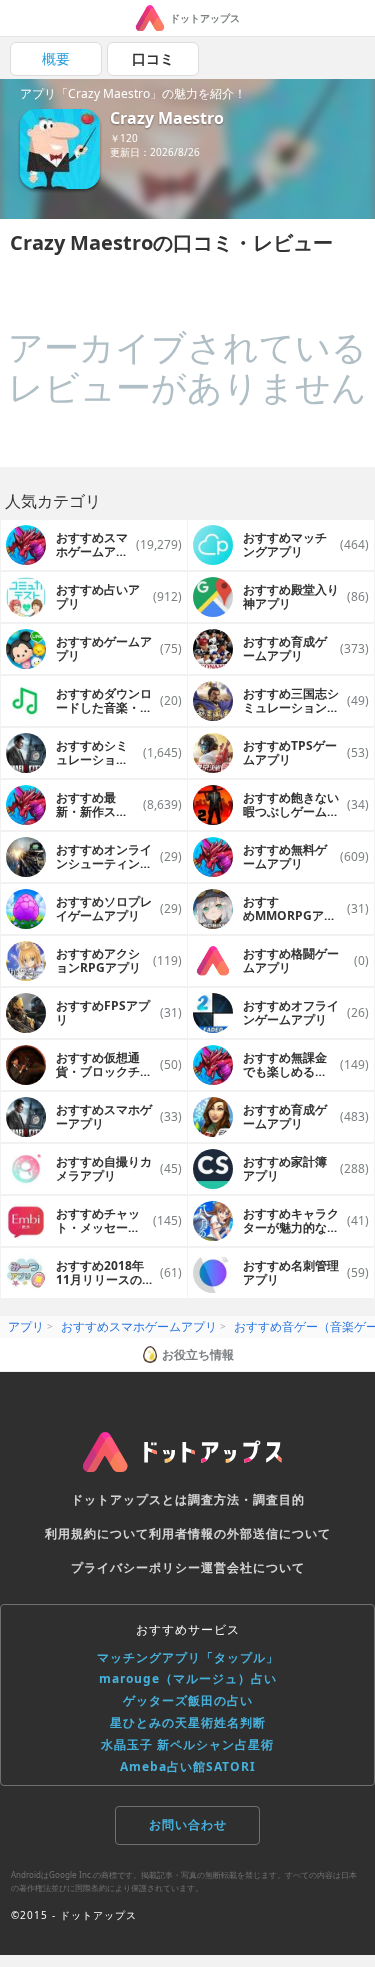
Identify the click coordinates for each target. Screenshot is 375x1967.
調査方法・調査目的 (246, 1499)
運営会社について (253, 1567)
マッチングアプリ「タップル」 (188, 1657)
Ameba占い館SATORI (188, 1766)
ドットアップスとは (129, 1499)
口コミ (153, 58)
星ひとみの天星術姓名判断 (188, 1722)
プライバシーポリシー (136, 1567)
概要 (56, 58)
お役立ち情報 (198, 1354)
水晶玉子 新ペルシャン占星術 (187, 1744)
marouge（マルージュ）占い (188, 1678)
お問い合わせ (188, 1824)
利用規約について (97, 1533)
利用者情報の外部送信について (240, 1533)
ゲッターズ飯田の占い (188, 1700)
